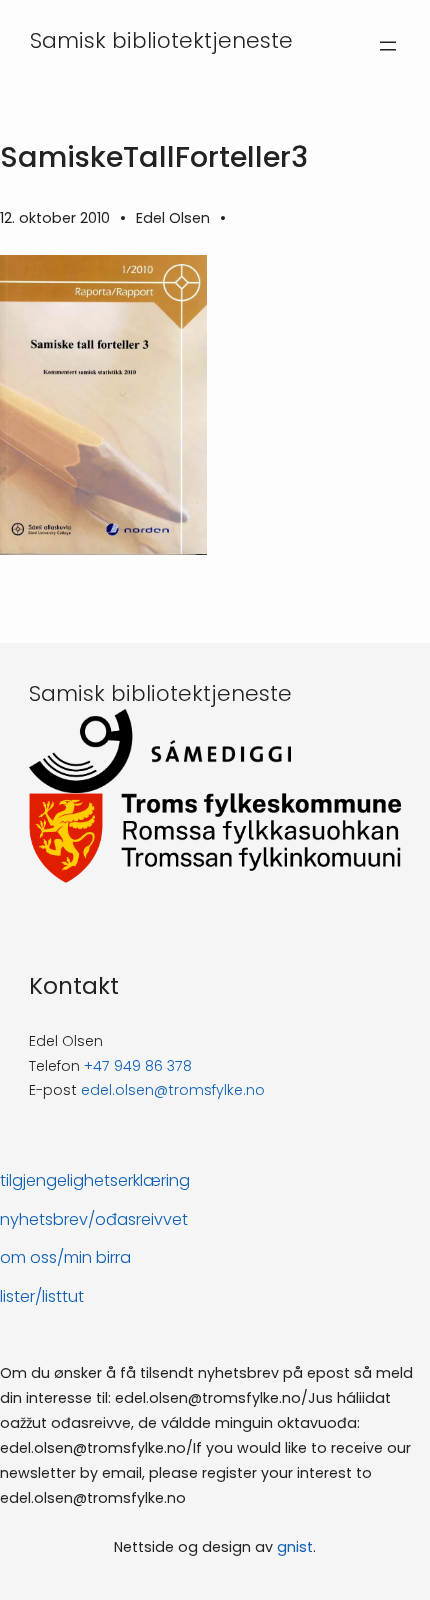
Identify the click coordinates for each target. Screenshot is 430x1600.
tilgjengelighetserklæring (95, 1180)
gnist (295, 1547)
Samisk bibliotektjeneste (161, 40)
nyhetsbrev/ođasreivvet (94, 1219)
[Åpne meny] (388, 46)
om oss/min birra (65, 1257)
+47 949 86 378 (138, 1066)
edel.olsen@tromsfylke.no (173, 1090)
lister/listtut (42, 1296)
